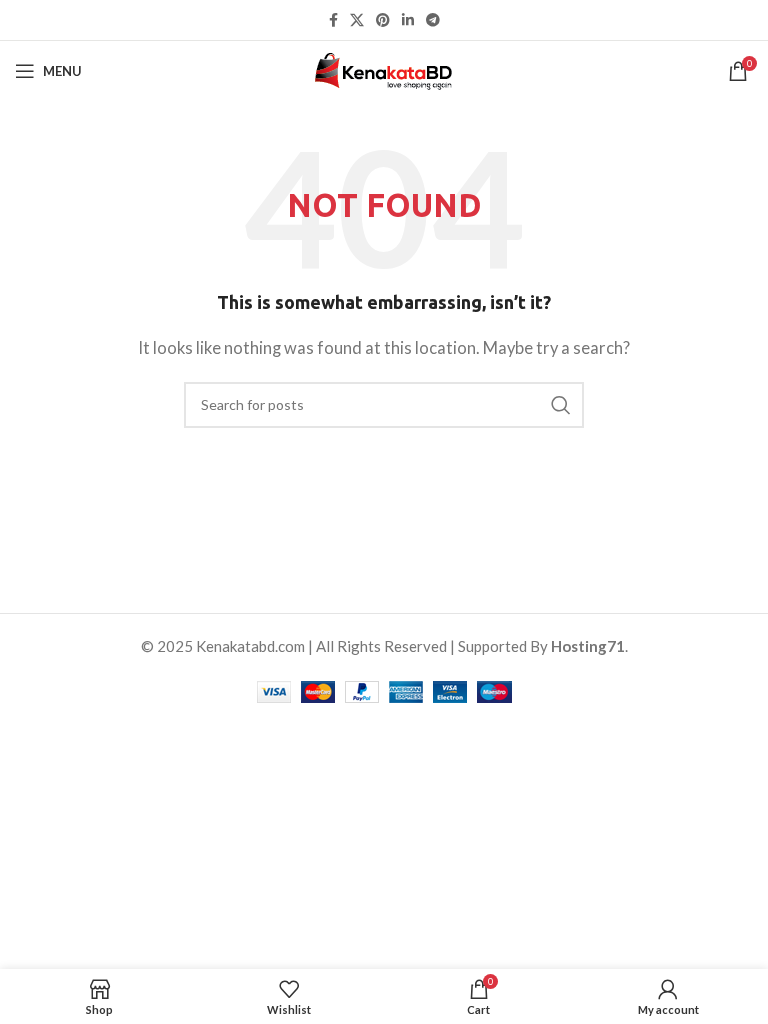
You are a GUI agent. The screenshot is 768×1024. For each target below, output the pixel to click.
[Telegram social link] (433, 20)
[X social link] (357, 20)
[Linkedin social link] (408, 20)
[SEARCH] (561, 405)
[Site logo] (384, 69)
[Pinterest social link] (383, 20)
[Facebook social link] (333, 20)
